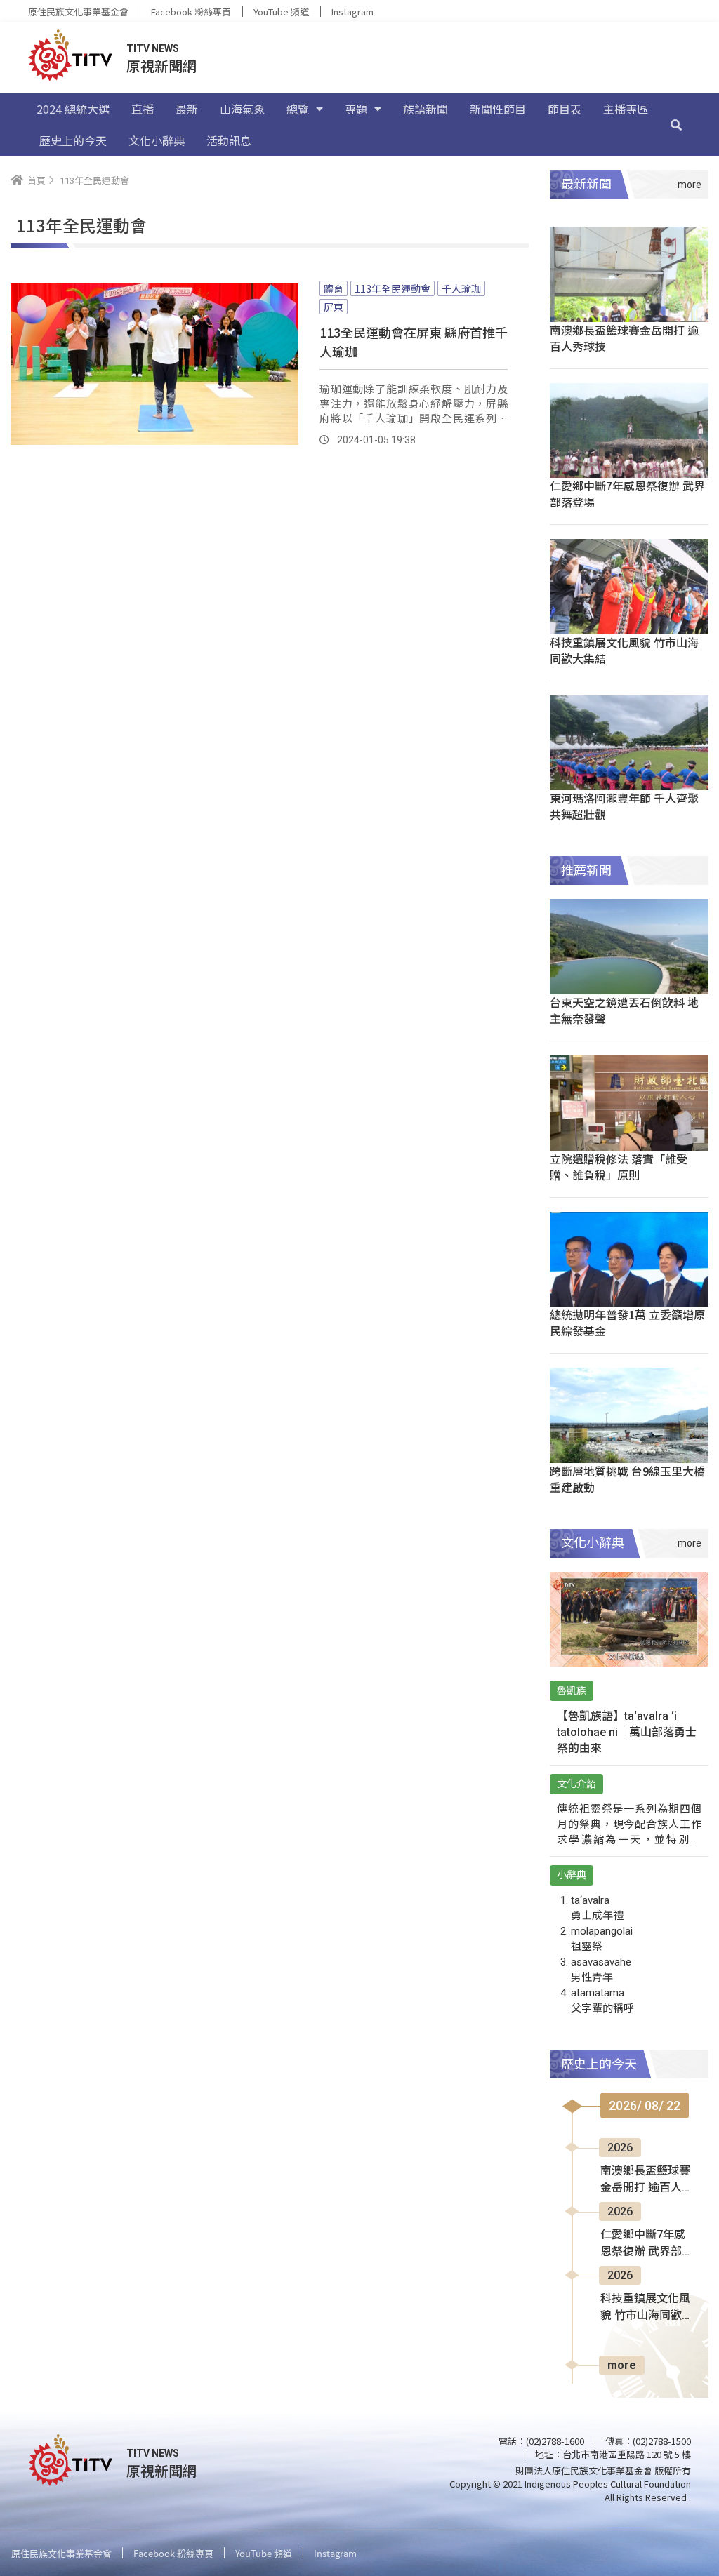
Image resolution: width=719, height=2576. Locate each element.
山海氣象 (242, 109)
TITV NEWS (153, 48)
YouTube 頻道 (281, 12)
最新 (187, 109)
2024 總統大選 (73, 109)
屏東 (334, 307)
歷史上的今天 (73, 140)
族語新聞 (426, 109)
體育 (334, 288)
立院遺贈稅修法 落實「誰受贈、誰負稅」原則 (619, 1167)
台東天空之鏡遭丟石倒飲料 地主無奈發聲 (624, 1010)
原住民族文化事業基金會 (78, 12)
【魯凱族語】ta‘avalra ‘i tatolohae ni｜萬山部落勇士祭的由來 (627, 1732)
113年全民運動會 (393, 288)
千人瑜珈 (461, 288)
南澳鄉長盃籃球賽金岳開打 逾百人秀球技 (624, 338)
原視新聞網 (161, 66)
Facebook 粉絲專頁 (191, 12)
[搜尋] (676, 124)
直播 (143, 109)
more (622, 2365)
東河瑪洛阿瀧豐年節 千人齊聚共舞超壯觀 (624, 806)
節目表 (565, 109)
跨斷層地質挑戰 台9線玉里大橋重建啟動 (627, 1479)
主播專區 (626, 109)
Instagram (352, 12)
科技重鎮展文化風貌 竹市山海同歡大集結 (624, 650)
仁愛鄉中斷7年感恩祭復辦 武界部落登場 (627, 494)
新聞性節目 (498, 109)
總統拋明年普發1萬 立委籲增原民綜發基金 (627, 1322)
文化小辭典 (157, 140)
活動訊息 (229, 140)
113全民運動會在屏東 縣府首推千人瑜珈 (414, 341)
